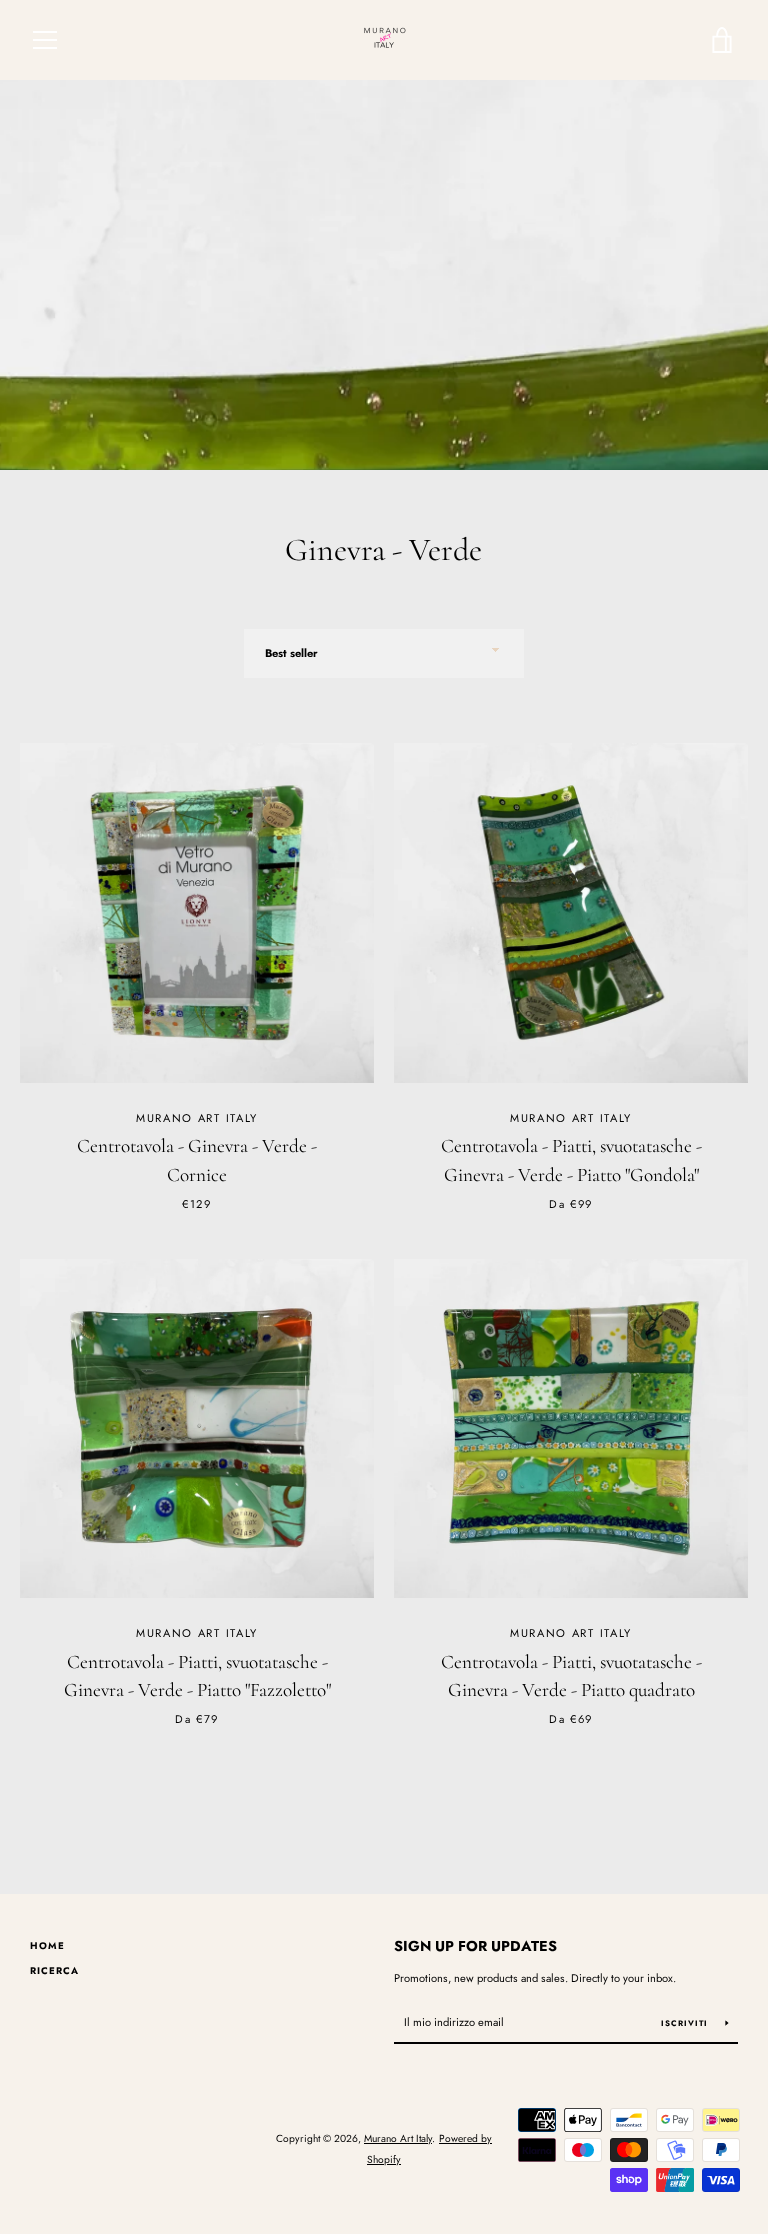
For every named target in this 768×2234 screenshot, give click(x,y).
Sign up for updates (475, 1946)
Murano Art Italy (398, 2138)
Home (47, 1946)
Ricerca (54, 1971)
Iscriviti (686, 2023)
